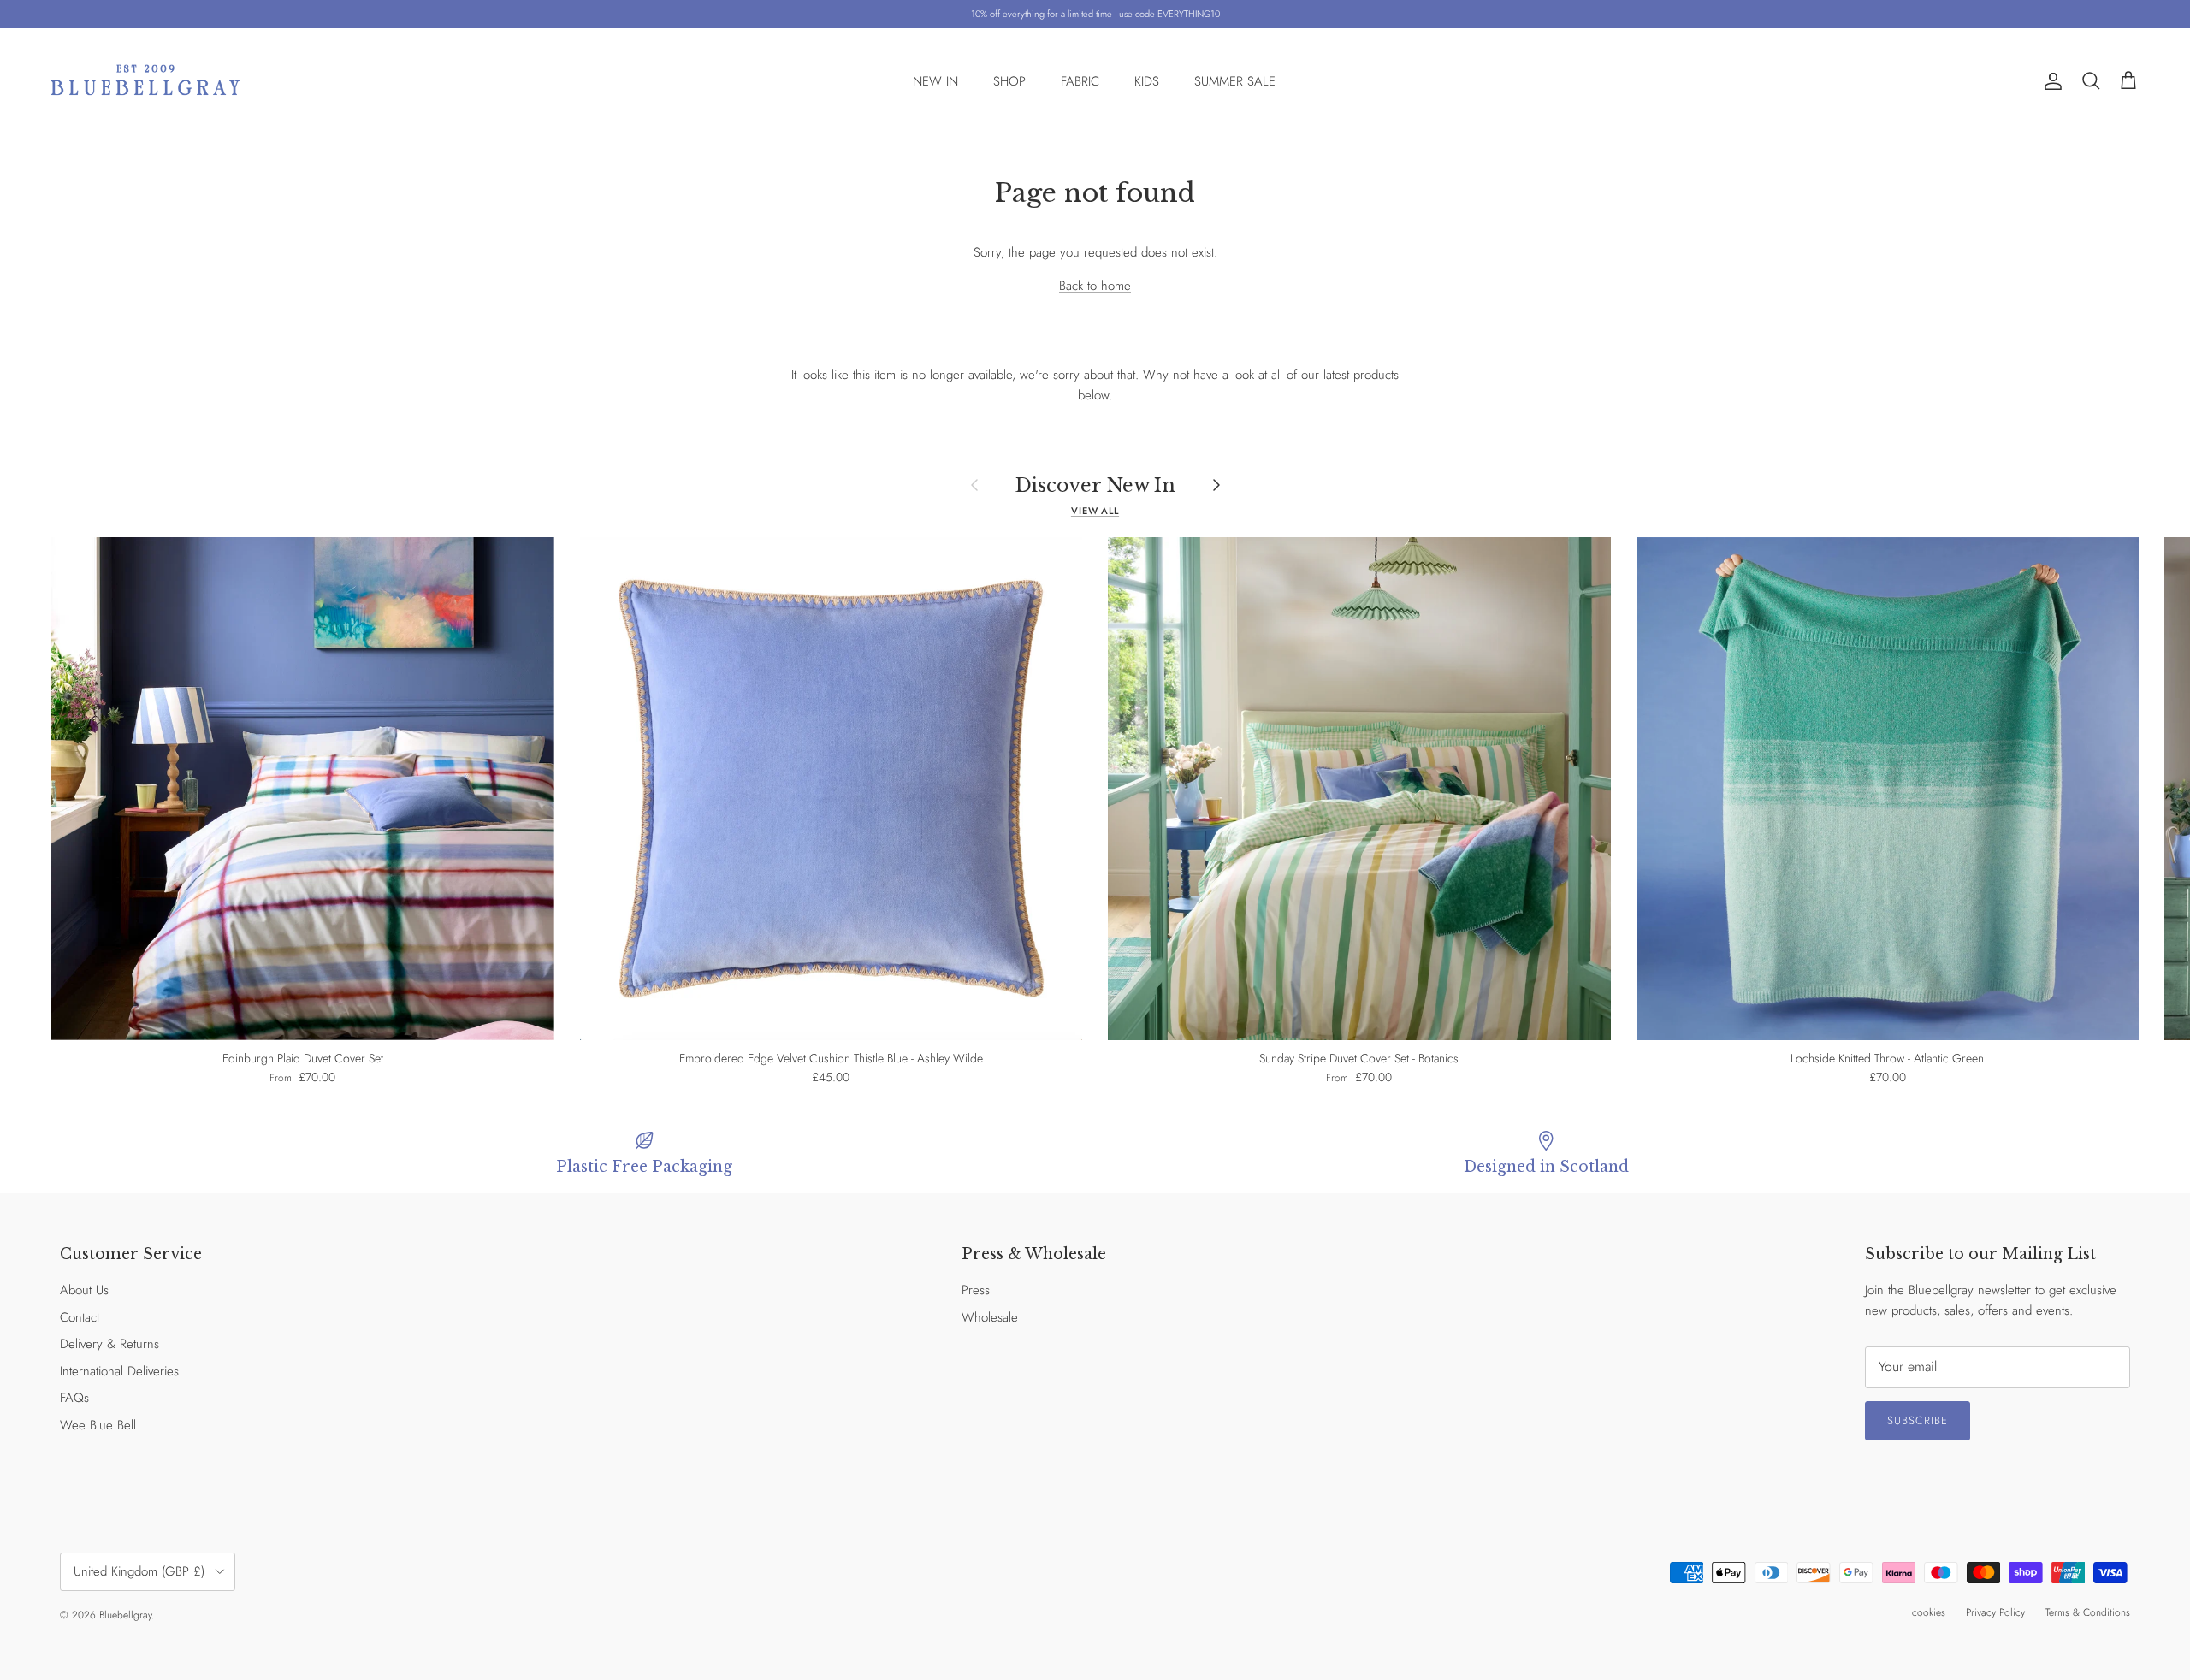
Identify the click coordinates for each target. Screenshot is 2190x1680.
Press (976, 1290)
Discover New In (1095, 485)
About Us (84, 1290)
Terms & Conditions (2088, 1612)
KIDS (1147, 81)
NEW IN (935, 81)
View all (1095, 511)
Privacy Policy (1995, 1612)
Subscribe (1918, 1420)
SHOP (1009, 81)
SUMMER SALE (1235, 81)
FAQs (74, 1398)
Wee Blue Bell (98, 1425)
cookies (1929, 1612)
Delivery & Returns (109, 1344)
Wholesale (990, 1317)
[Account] (2050, 81)
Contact (80, 1317)
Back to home (1095, 286)
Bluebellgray (125, 1615)
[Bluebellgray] (145, 82)
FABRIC (1080, 81)
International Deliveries (119, 1371)
